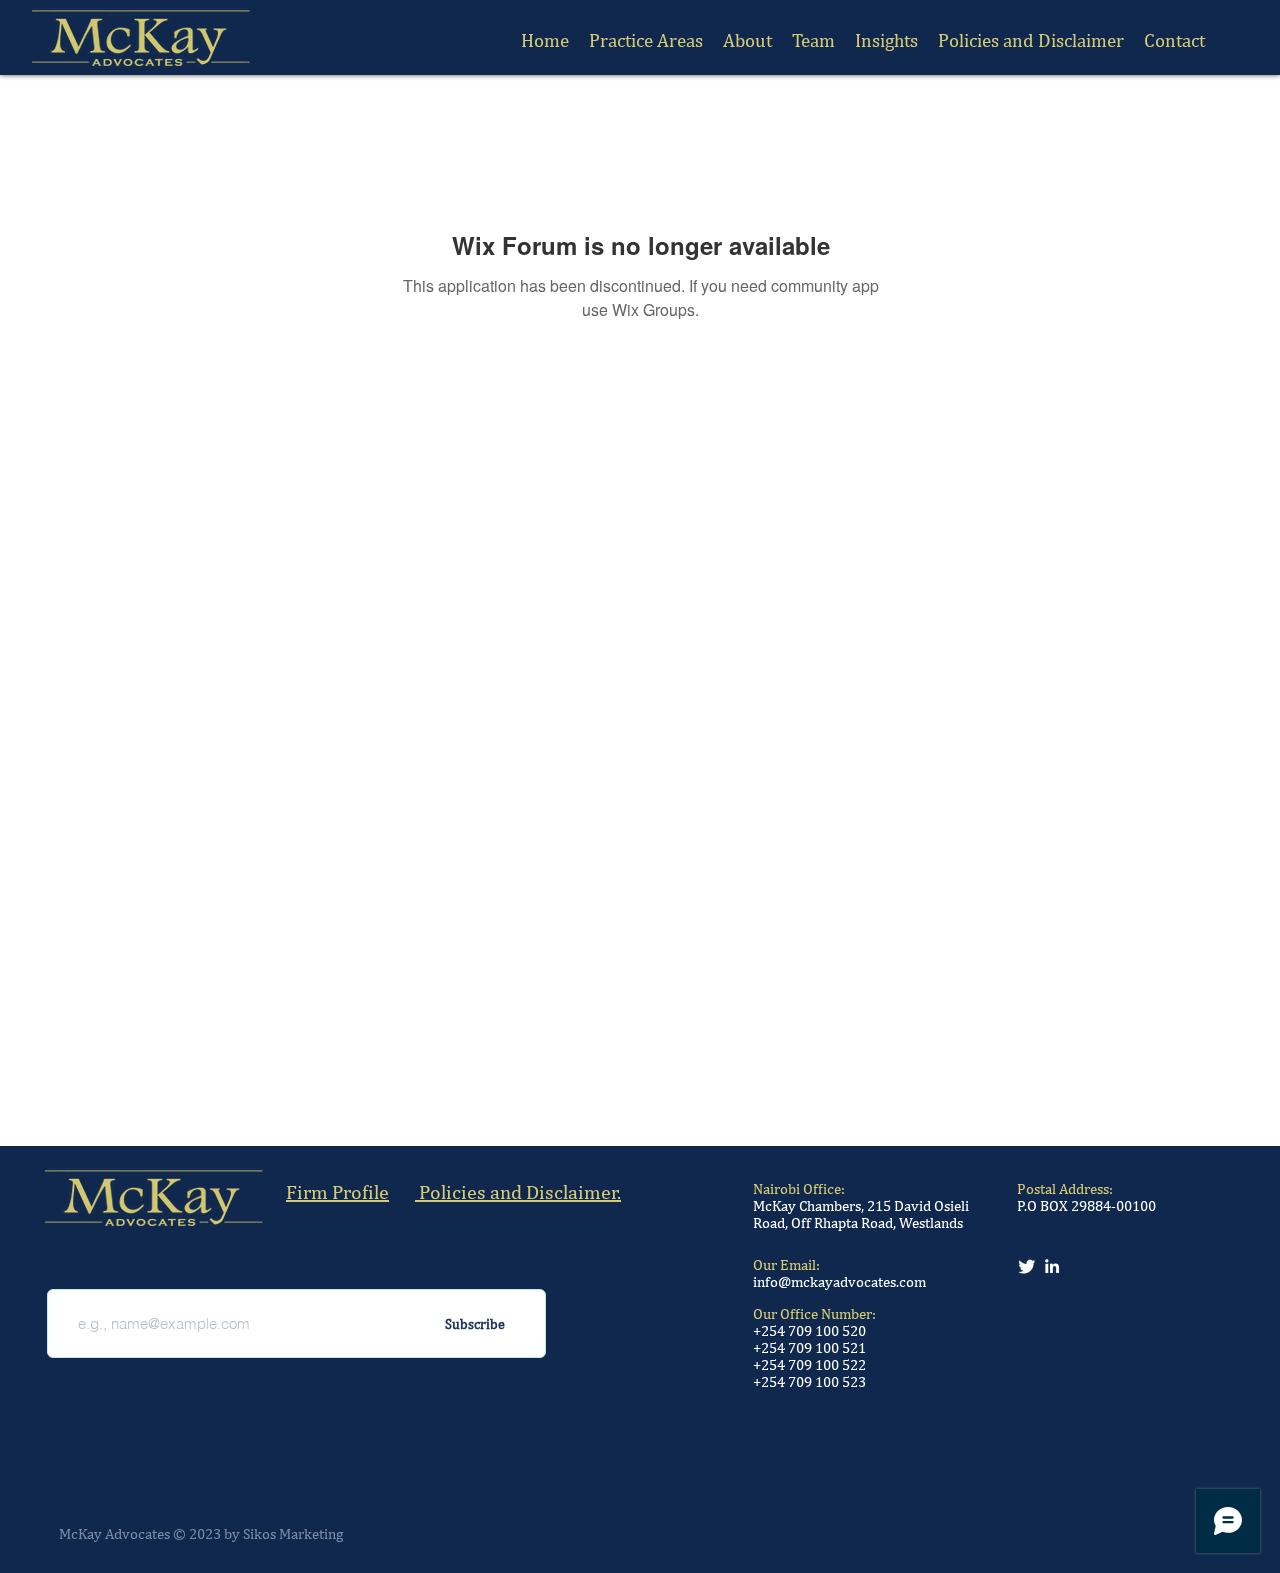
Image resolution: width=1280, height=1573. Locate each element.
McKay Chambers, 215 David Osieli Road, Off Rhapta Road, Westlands (861, 1214)
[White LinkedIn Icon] (1052, 1266)
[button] (813, 40)
